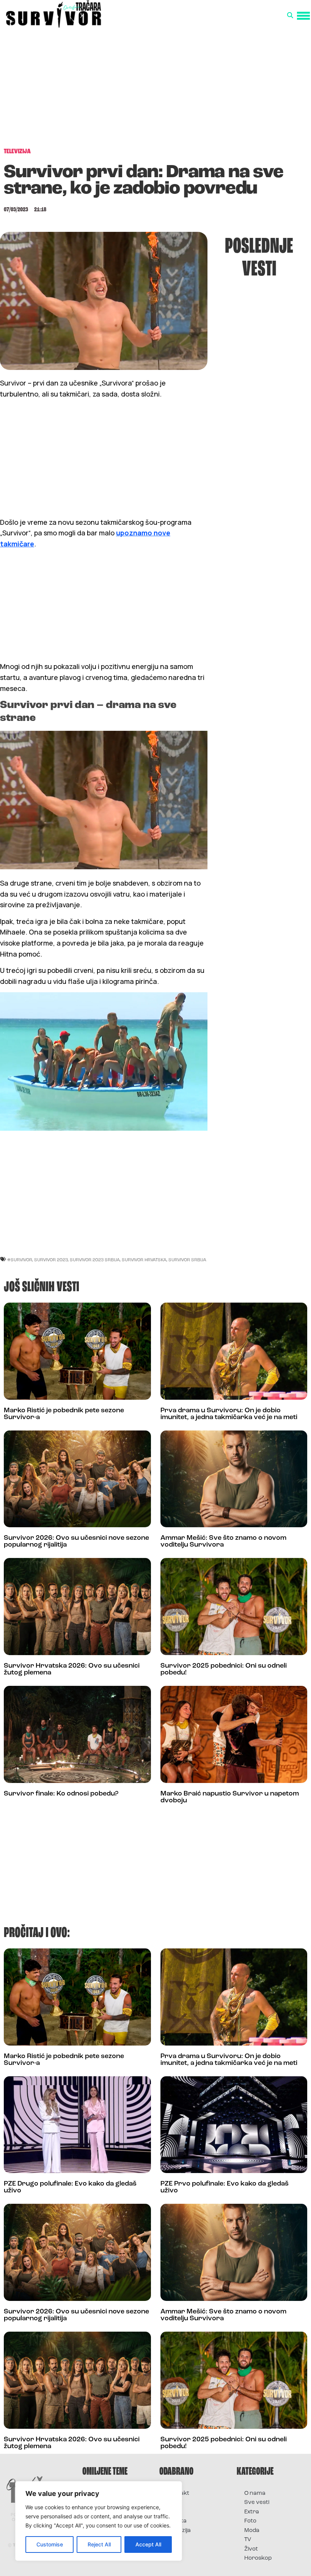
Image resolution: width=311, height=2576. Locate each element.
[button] (290, 16)
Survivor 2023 (51, 1260)
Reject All (99, 2544)
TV (248, 2540)
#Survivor (20, 1260)
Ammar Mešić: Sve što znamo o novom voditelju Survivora (223, 1542)
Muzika (177, 2521)
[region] (99, 2521)
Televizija (179, 2531)
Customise (50, 2544)
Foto (173, 2512)
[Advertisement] (155, 86)
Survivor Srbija (187, 1260)
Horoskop (258, 2558)
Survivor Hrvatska (144, 1260)
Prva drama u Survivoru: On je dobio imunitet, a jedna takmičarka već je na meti (229, 1414)
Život (251, 2549)
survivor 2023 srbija (95, 1260)
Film (172, 2503)
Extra (252, 2512)
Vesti (174, 2540)
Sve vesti (257, 2503)
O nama (255, 2493)
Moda (252, 2531)
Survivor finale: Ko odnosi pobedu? (61, 1794)
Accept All (148, 2544)
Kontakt (178, 2493)
